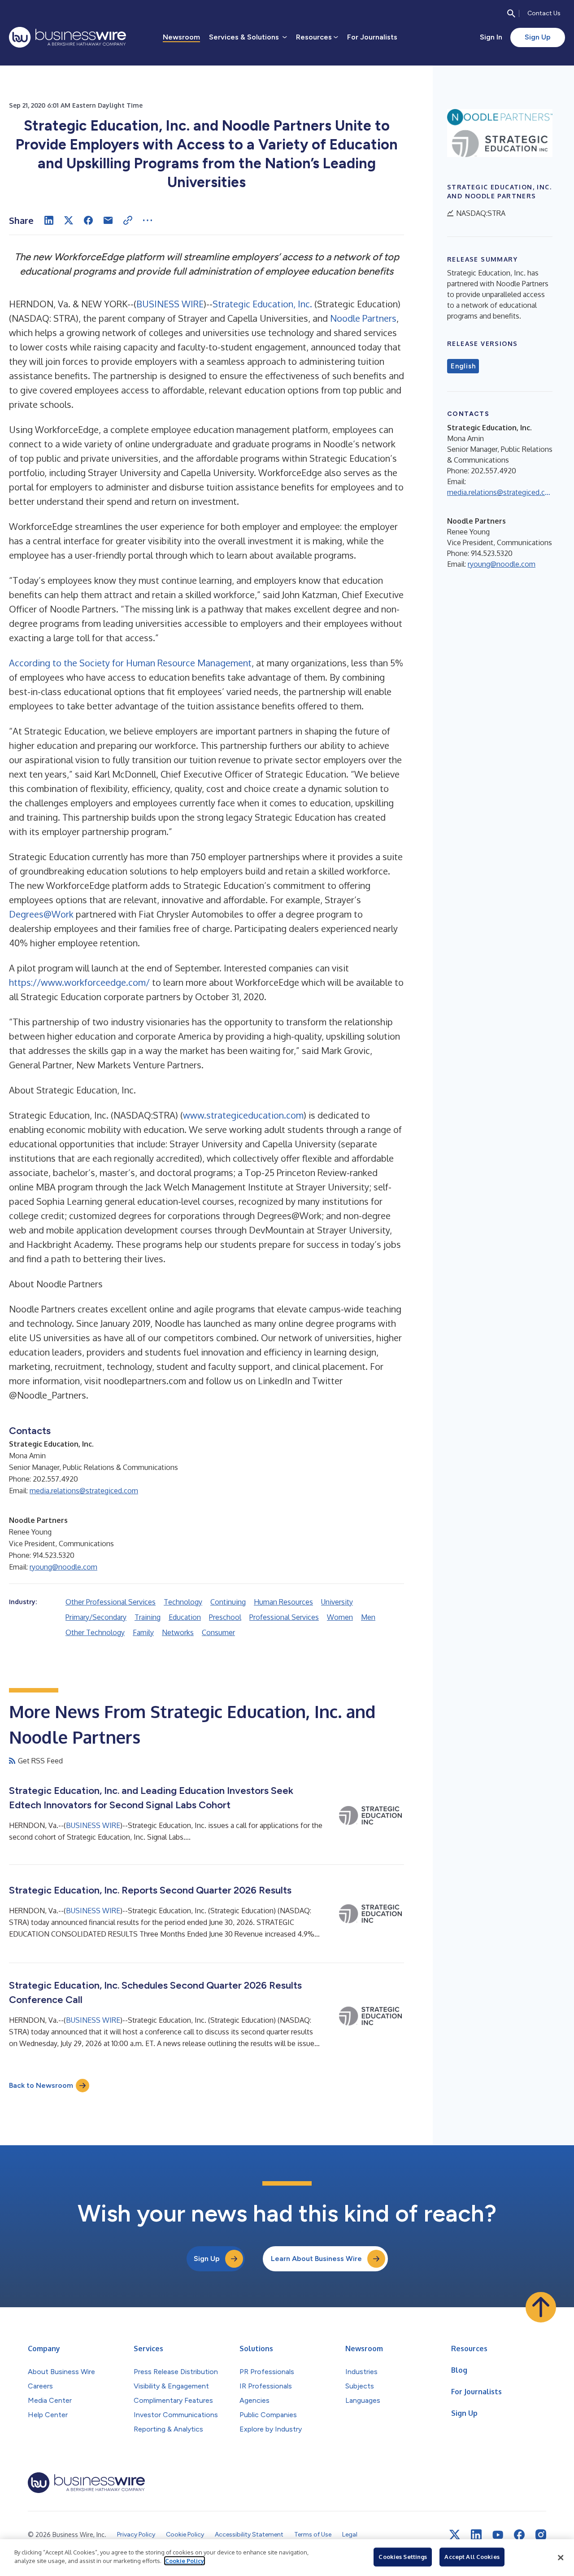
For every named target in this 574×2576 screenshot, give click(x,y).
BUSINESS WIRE (170, 304)
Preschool (225, 1617)
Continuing (228, 1602)
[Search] (511, 13)
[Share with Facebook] (88, 220)
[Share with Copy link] (128, 220)
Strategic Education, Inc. (262, 304)
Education (185, 1617)
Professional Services (284, 1617)
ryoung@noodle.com (63, 1567)
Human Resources (283, 1602)
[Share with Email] (108, 220)
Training (148, 1617)
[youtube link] (498, 2535)
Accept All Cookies (472, 2557)
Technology (183, 1602)
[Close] (561, 2558)
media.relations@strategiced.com (84, 1491)
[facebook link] (519, 2535)
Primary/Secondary (96, 1617)
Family (143, 1632)
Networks (178, 1632)
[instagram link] (541, 2535)
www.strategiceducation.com (243, 1115)
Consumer (218, 1632)
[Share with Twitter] (69, 220)
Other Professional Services (111, 1602)
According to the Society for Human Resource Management (130, 663)
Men (368, 1617)
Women (340, 1617)
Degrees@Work (41, 914)
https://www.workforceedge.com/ (79, 982)
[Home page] (67, 37)
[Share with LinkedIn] (49, 220)
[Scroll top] (541, 2307)
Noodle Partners (363, 318)
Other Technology (95, 1632)
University (337, 1602)
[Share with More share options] (148, 220)
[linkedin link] (476, 2535)
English (463, 366)
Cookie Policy (185, 2561)
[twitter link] (455, 2535)
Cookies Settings (403, 2557)
